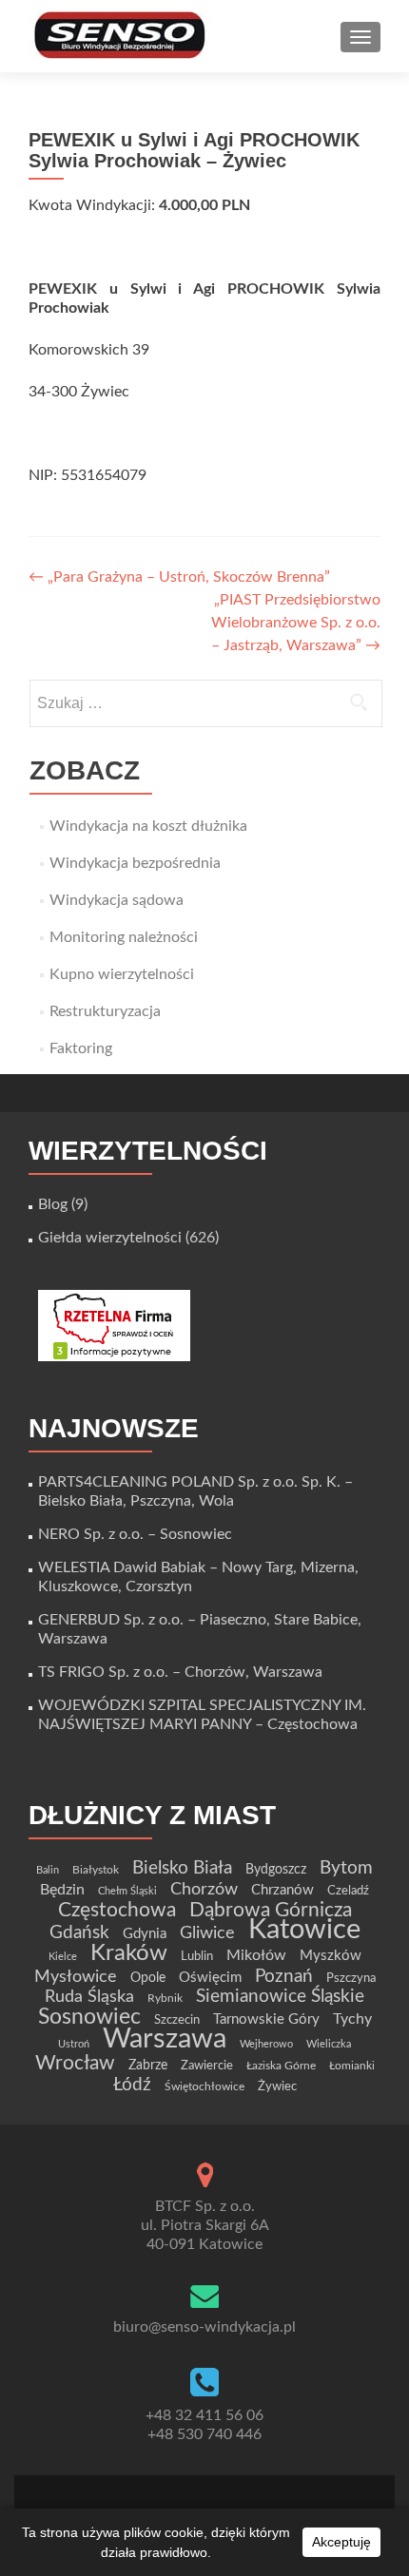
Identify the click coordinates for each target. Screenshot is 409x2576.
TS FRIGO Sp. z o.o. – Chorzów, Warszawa (180, 1672)
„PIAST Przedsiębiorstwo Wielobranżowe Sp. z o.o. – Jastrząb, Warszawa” (296, 623)
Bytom (346, 1868)
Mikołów (256, 1955)
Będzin (62, 1890)
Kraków (129, 1953)
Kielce (63, 1957)
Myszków (331, 1956)
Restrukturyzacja (105, 1011)
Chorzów (204, 1889)
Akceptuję (341, 2542)
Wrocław (75, 2063)
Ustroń (74, 2044)
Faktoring (81, 1048)
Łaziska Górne (281, 2066)
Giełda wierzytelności (110, 1238)
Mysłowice (76, 1977)
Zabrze (148, 2066)
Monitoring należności (124, 937)
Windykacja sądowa (117, 900)
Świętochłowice (204, 2086)
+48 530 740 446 (204, 2434)
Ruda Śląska (89, 1997)
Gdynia (145, 1934)
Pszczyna (351, 1978)
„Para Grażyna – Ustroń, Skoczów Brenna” (179, 577)
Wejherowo (266, 2044)
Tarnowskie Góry (266, 2019)
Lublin (197, 1956)
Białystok (96, 1870)
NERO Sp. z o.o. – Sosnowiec (135, 1534)
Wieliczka (329, 2044)
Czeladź (348, 1891)
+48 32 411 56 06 (204, 2415)
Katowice (304, 1930)
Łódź (132, 2085)
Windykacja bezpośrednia (135, 863)
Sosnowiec (89, 2017)
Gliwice (207, 1933)
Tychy (352, 2019)
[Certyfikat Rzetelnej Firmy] (114, 1325)
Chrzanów (282, 1890)
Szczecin (177, 2020)
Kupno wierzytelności (122, 974)
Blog (53, 1204)
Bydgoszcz (276, 1870)
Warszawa (165, 2039)
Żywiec (277, 2086)
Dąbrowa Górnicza (271, 1910)
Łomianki (352, 2066)
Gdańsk (79, 1932)
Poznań (284, 1976)
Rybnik (165, 1998)
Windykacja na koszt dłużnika (148, 826)
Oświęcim (210, 1978)
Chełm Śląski (127, 1891)
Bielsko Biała (182, 1868)
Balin (48, 1870)
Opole (148, 1978)
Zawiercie (207, 2066)
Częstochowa (117, 1910)
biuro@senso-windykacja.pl (204, 2327)
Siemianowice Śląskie (280, 1997)
